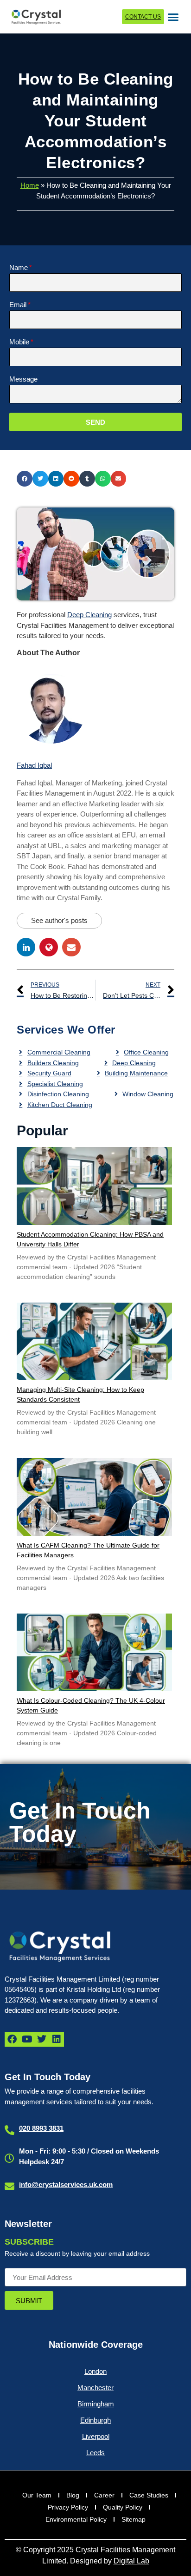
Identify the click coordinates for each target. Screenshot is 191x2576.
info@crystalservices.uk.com (66, 2184)
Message (23, 379)
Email (18, 305)
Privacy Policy (68, 2507)
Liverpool (96, 2436)
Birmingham (96, 2404)
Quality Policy (123, 2507)
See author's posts (59, 920)
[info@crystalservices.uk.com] (10, 2186)
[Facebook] (12, 2039)
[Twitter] (42, 2039)
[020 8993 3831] (10, 2130)
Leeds (95, 2453)
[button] (173, 17)
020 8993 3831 (41, 2128)
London (95, 2371)
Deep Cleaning (89, 615)
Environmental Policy (76, 2519)
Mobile (19, 342)
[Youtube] (27, 2039)
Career (104, 2495)
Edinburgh (95, 2420)
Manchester (95, 2388)
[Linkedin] (57, 2039)
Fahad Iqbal (34, 765)
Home (30, 185)
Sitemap (134, 2519)
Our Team (37, 2495)
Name (19, 268)
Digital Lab (131, 2561)
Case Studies (149, 2495)
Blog (73, 2495)
